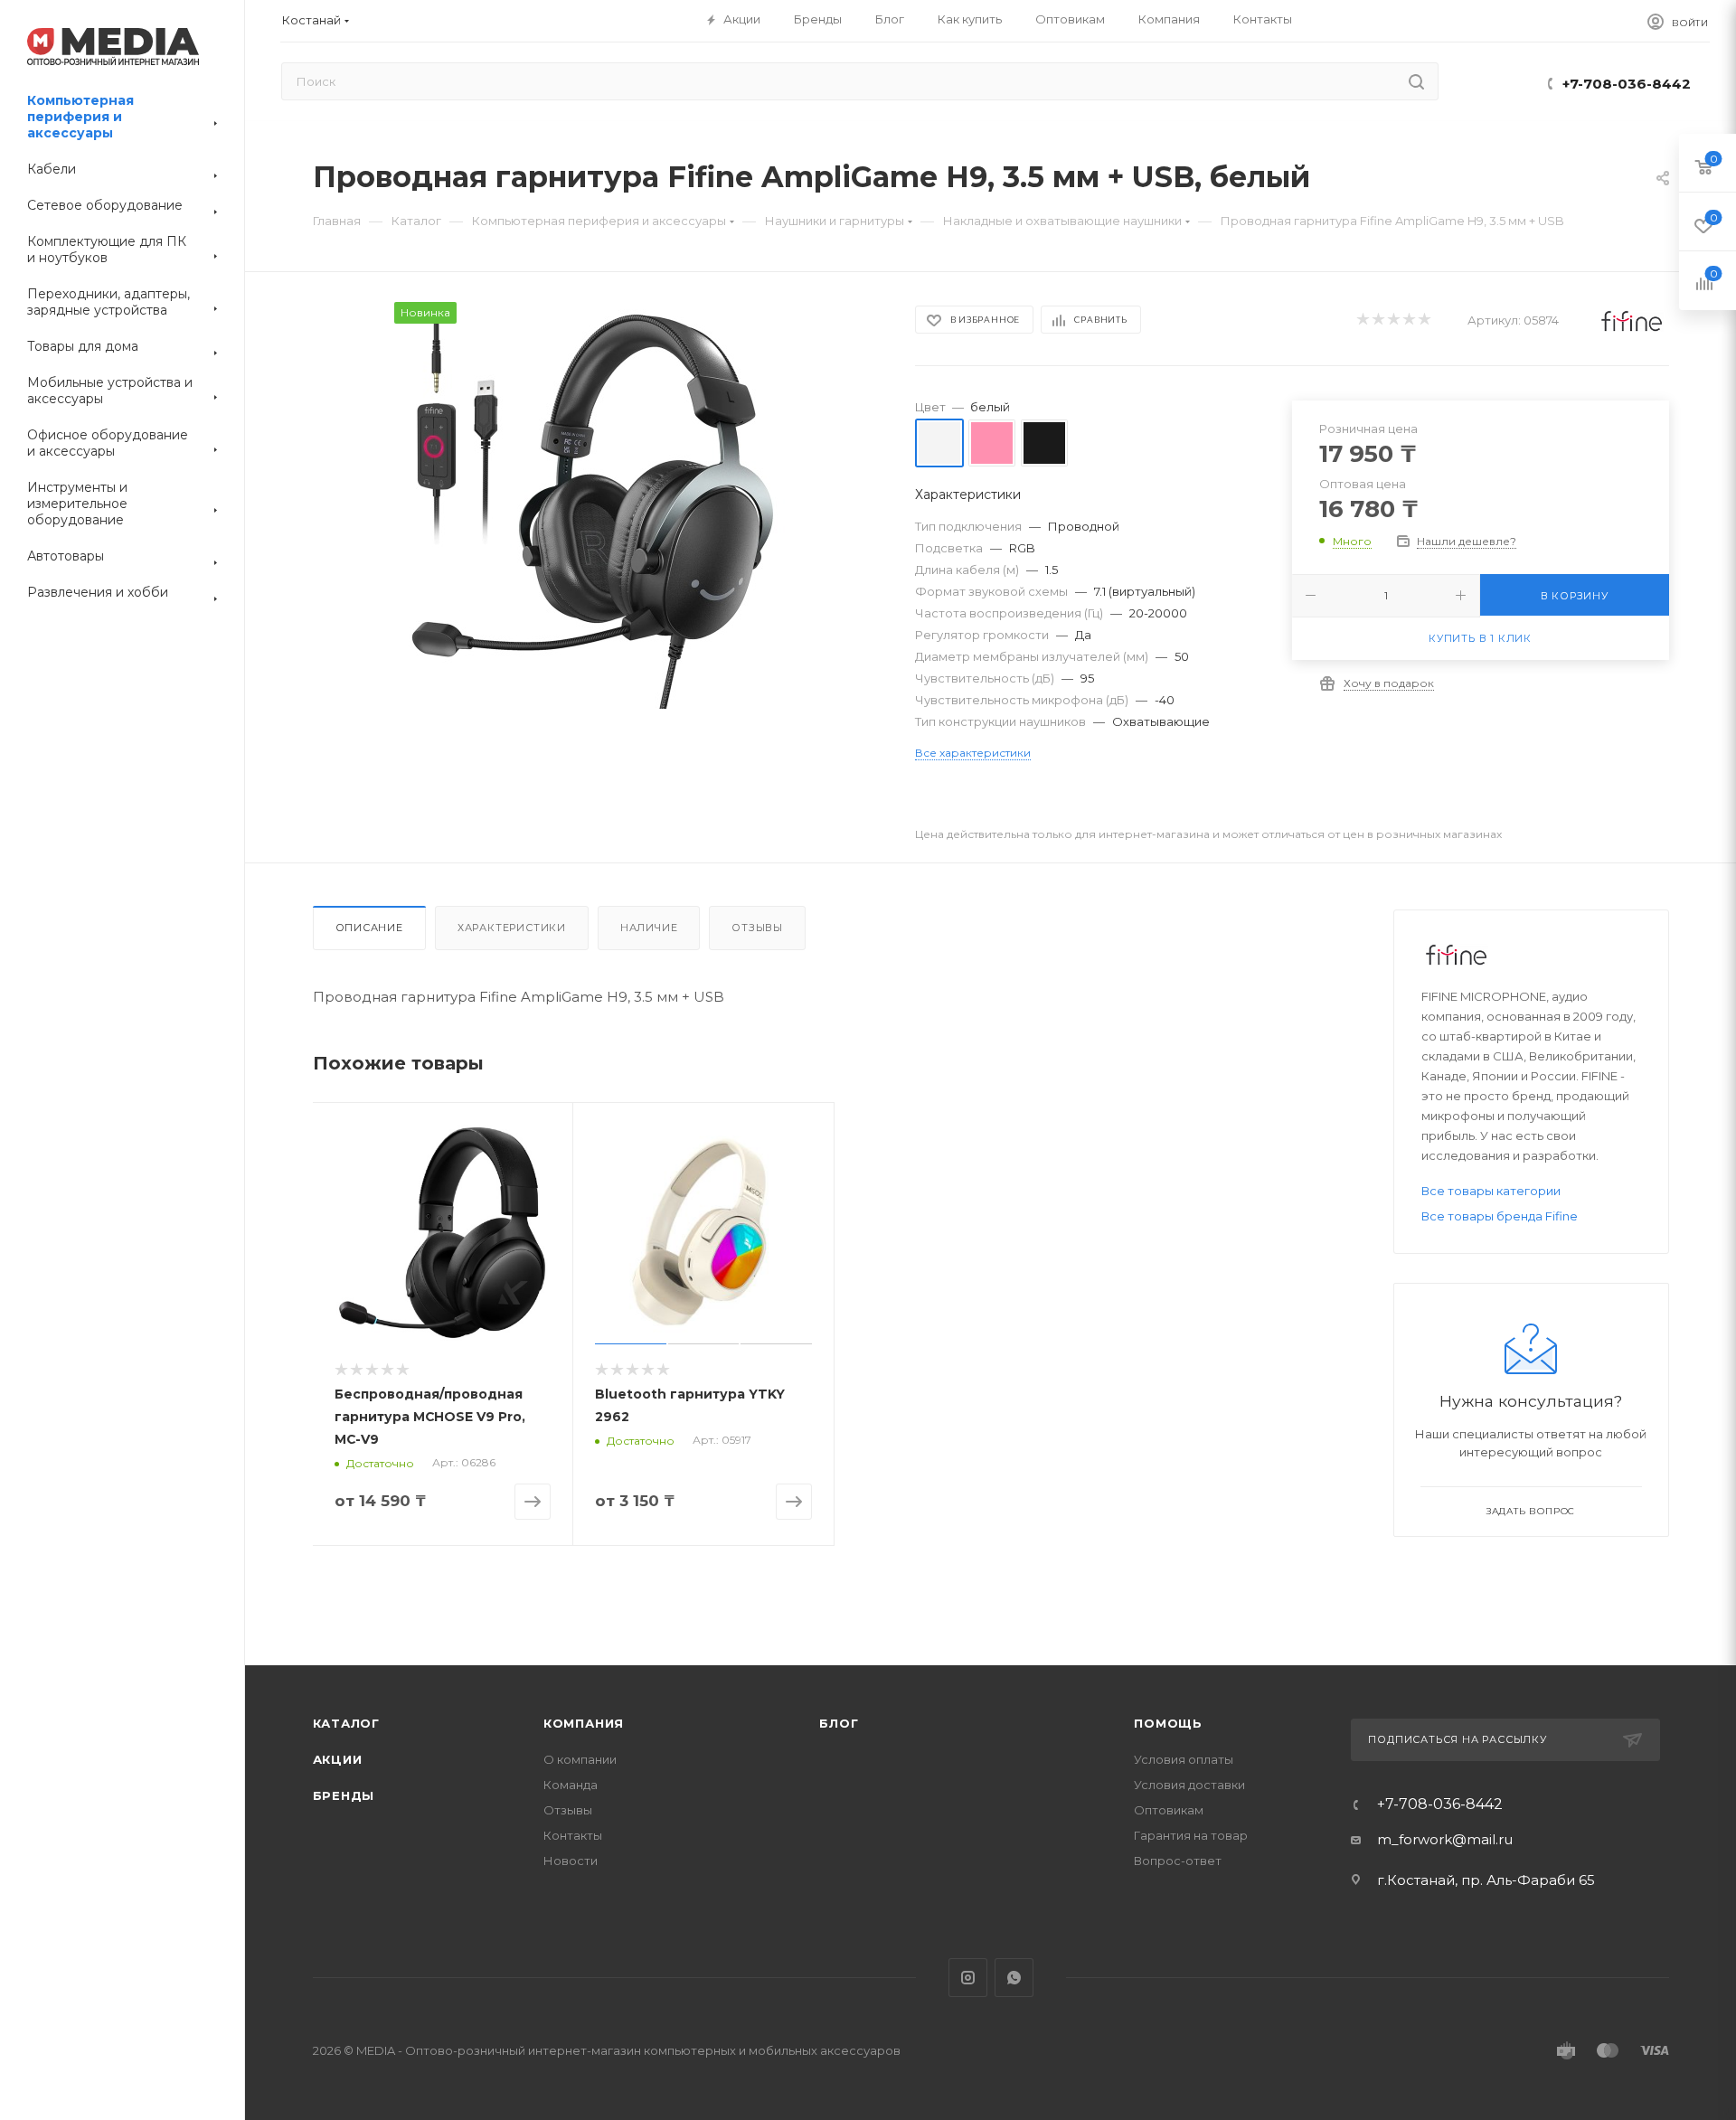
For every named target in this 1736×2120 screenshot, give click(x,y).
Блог (839, 1723)
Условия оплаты (1184, 1759)
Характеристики (512, 928)
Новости (571, 1861)
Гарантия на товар (1191, 1835)
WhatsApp (1014, 1978)
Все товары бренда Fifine (1500, 1216)
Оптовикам (1169, 1810)
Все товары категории (1491, 1191)
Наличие (649, 928)
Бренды (344, 1795)
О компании (580, 1759)
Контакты (573, 1835)
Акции (338, 1759)
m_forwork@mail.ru (1445, 1839)
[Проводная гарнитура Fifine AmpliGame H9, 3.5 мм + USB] (598, 505)
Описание (369, 928)
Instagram (968, 1978)
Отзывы (757, 928)
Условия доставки (1189, 1785)
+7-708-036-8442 (1627, 84)
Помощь (1168, 1723)
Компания (584, 1723)
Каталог (347, 1723)
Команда (571, 1785)
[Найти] (1416, 81)
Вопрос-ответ (1178, 1861)
